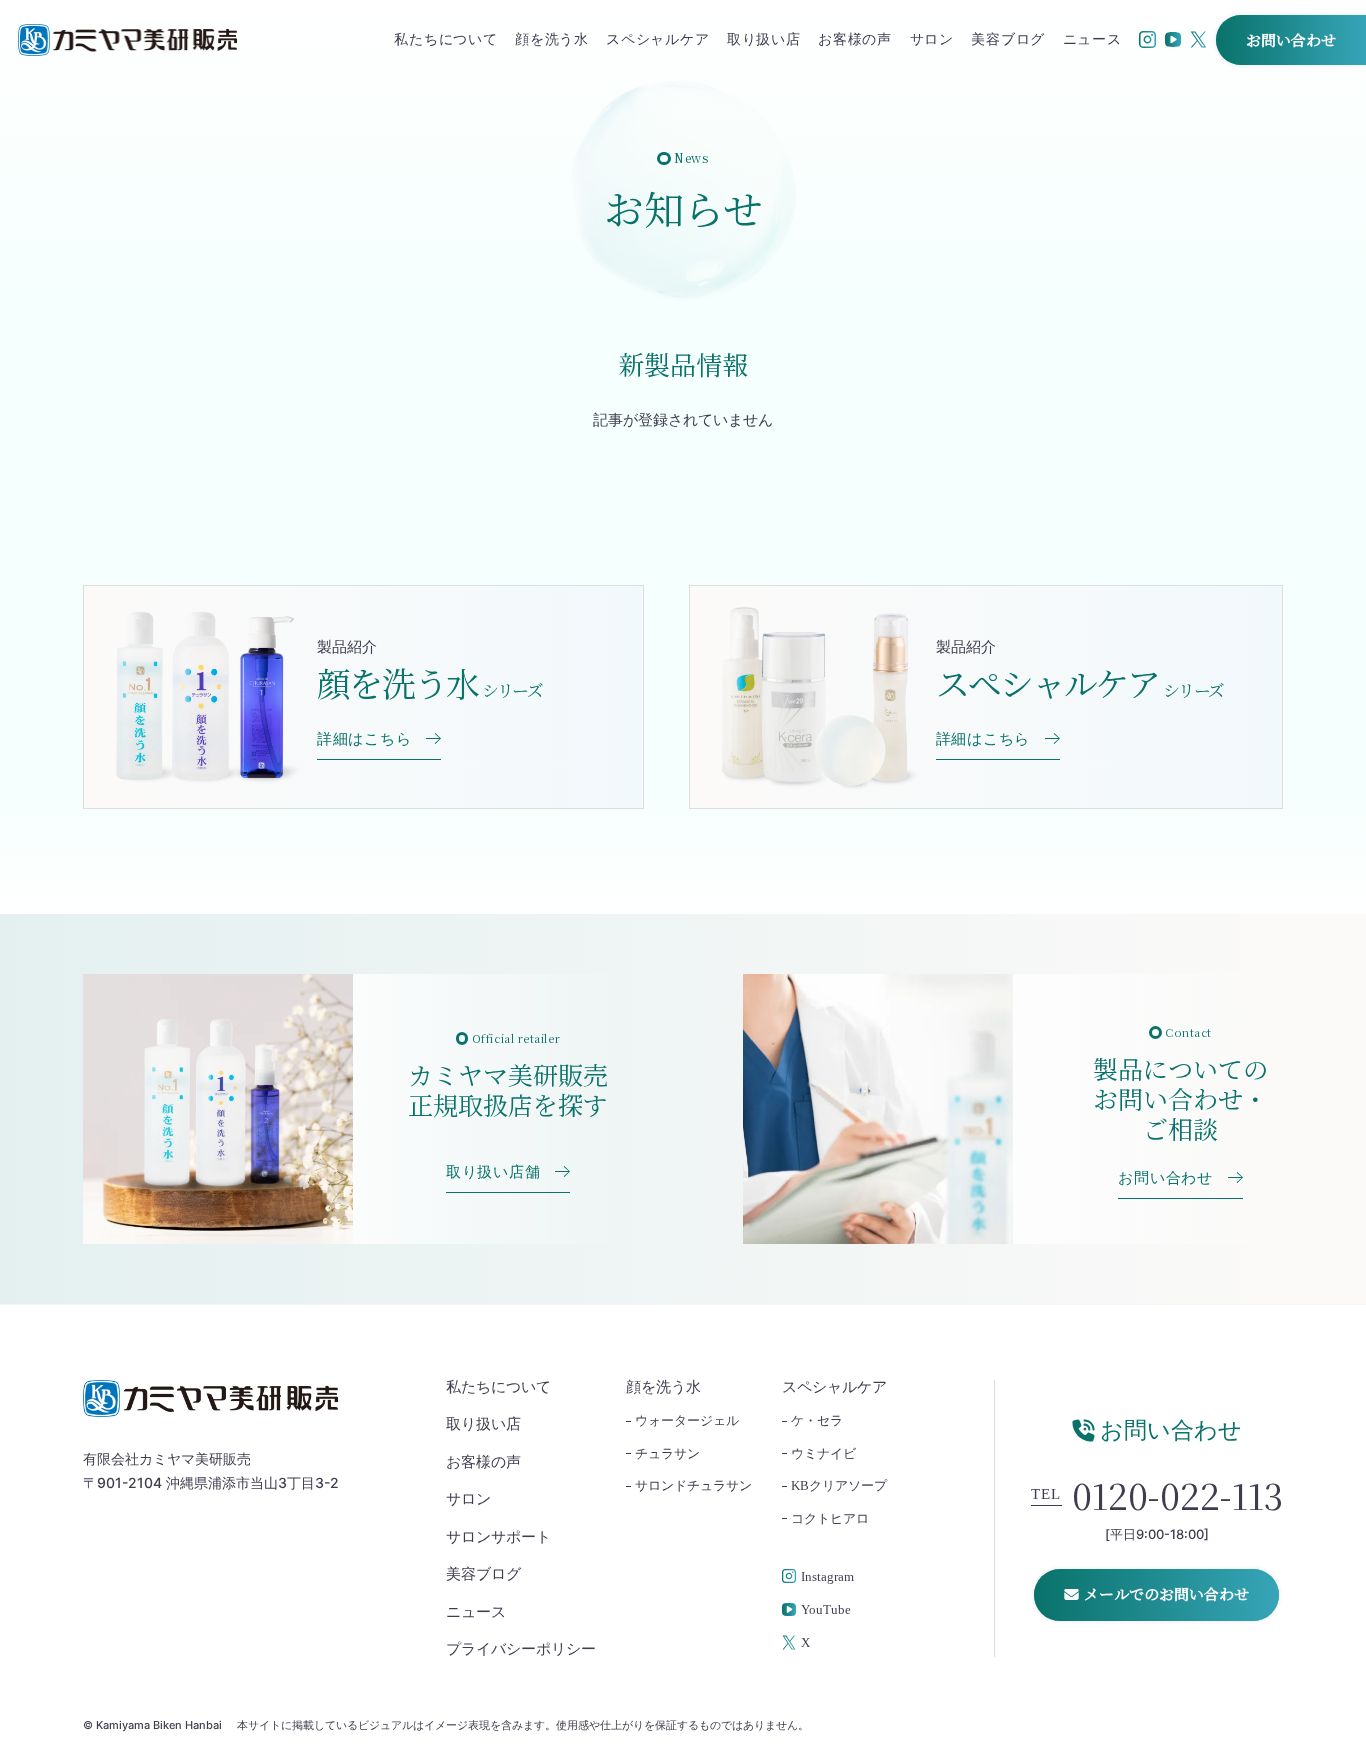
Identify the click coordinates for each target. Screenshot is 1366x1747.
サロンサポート (498, 1537)
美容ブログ (1008, 40)
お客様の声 (855, 40)
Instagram (827, 1577)
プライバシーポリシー (521, 1649)
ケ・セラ (817, 1420)
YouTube (826, 1610)
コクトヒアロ (830, 1518)
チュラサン (667, 1453)
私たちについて (445, 40)
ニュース (1092, 40)
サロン (932, 40)
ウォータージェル (687, 1420)
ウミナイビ (823, 1453)
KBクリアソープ (839, 1485)
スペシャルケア (657, 40)
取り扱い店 (764, 40)
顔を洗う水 (552, 40)
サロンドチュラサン (693, 1485)
